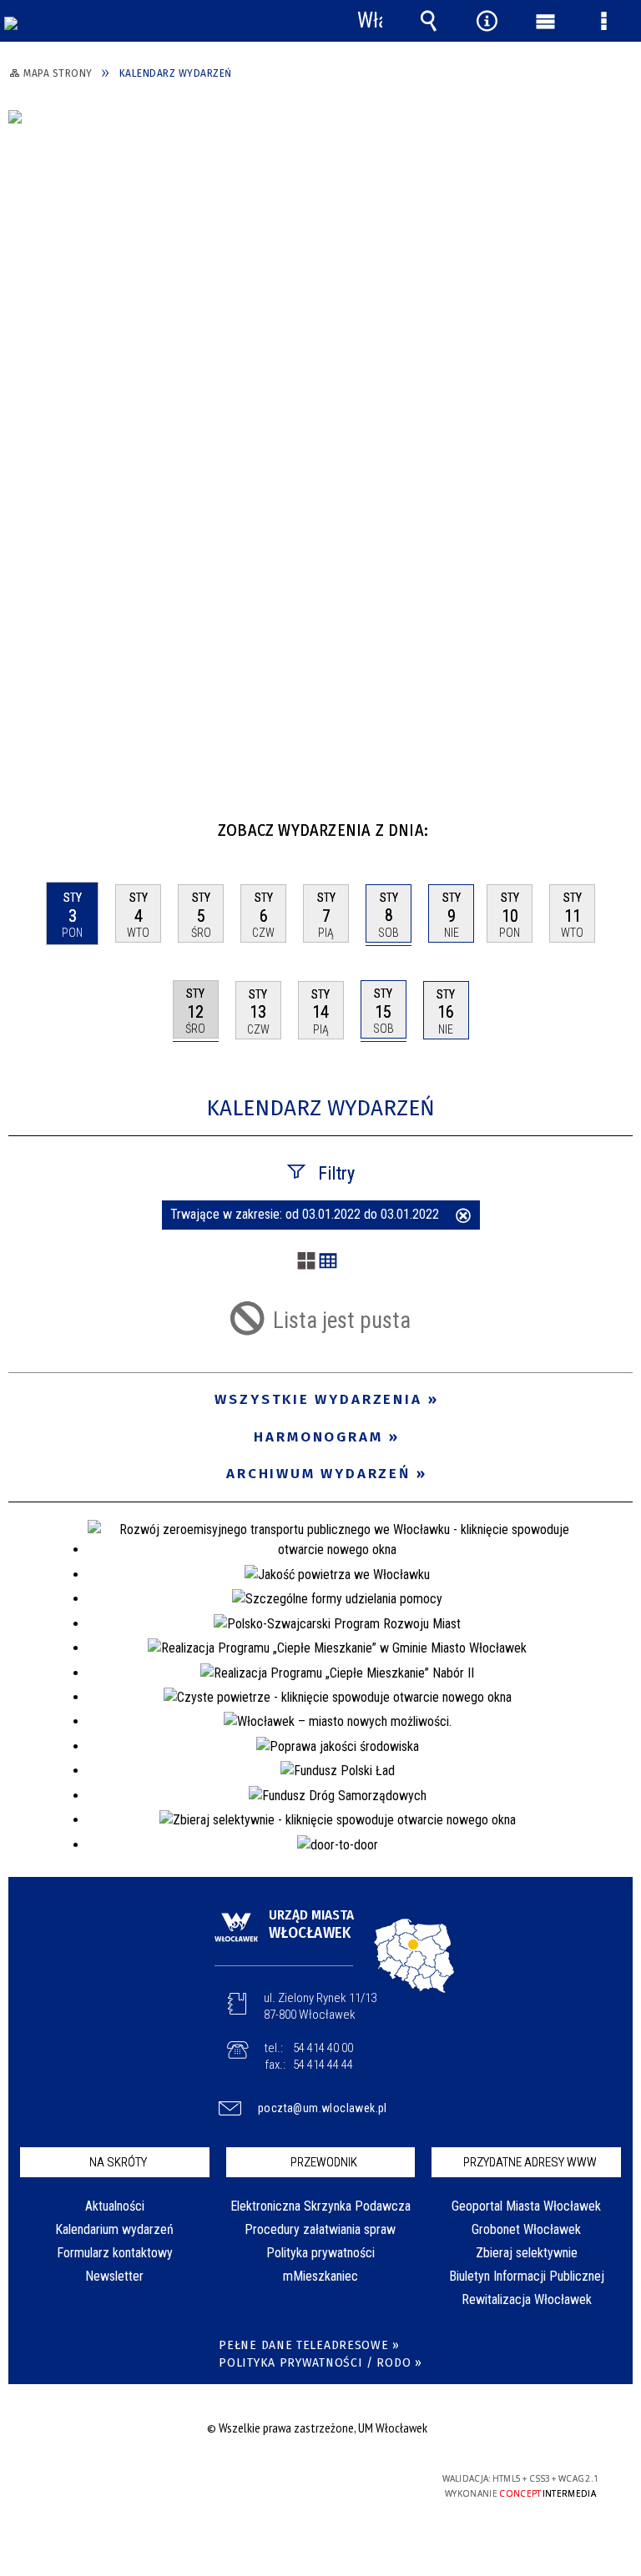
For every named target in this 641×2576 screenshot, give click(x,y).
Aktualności (115, 2206)
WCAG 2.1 (360, 2479)
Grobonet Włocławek (526, 2229)
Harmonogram (318, 1437)
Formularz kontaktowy (115, 2253)
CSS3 (307, 2480)
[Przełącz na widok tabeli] (328, 1262)
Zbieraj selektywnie (527, 2253)
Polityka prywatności (320, 2253)
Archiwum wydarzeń (318, 1474)
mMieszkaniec (320, 2276)
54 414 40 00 (323, 2048)
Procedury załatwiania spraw (320, 2229)
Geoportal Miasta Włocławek (526, 2206)
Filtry (336, 1173)
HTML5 (282, 2480)
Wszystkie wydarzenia (318, 1399)
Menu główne (545, 21)
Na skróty (118, 2162)
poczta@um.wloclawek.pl (323, 2108)
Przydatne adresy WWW (530, 2162)
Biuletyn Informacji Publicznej (527, 2276)
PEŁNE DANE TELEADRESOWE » (309, 2345)
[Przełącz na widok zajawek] (306, 1262)
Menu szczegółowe (603, 21)
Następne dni (618, 824)
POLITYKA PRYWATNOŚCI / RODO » (320, 2363)
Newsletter (114, 2276)
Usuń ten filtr (463, 1217)
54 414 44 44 (323, 2065)
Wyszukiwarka (428, 21)
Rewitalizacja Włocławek (527, 2299)
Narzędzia (487, 21)
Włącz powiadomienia (370, 21)
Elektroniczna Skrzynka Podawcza (320, 2206)
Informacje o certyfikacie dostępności (109, 2481)
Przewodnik (324, 2162)
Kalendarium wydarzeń (114, 2229)
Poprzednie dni (30, 824)
